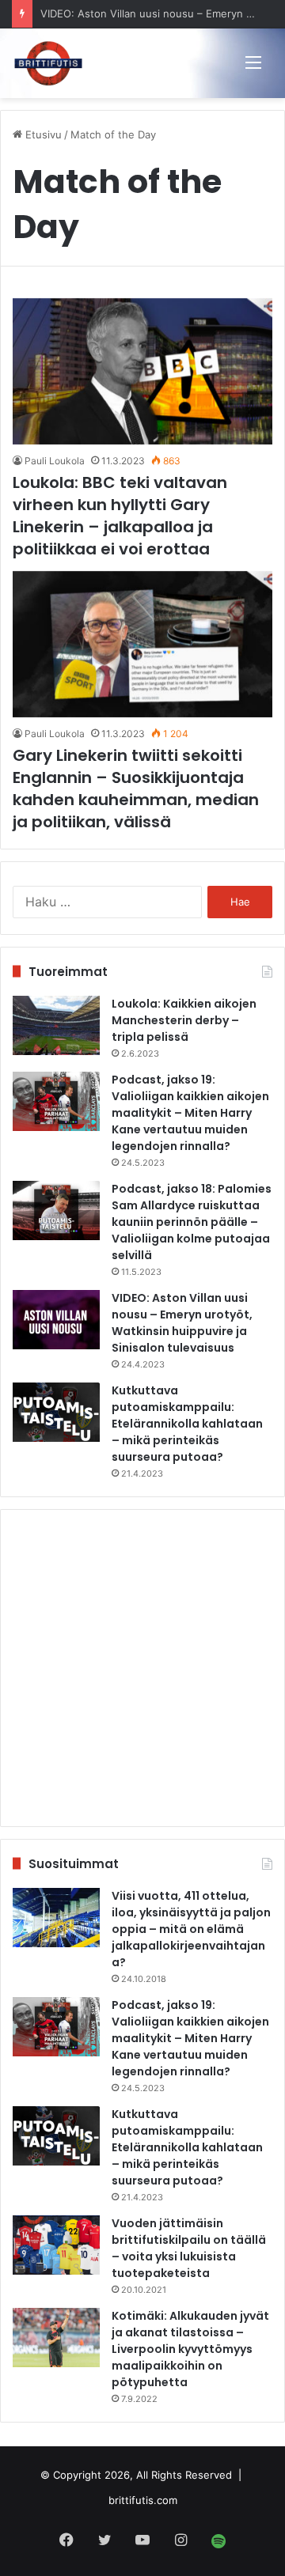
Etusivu (42, 134)
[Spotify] (218, 2541)
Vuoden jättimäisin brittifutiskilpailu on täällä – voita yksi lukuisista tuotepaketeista (189, 2248)
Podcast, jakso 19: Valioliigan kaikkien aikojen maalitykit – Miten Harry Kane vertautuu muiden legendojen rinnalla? (190, 1113)
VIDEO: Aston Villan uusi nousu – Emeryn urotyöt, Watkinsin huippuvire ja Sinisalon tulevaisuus (182, 1323)
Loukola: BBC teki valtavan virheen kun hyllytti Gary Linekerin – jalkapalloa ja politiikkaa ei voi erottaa (120, 516)
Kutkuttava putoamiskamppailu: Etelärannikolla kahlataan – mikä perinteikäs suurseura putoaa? (187, 1424)
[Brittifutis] (48, 63)
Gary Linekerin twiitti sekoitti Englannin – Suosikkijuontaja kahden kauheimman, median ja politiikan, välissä (136, 789)
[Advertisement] (142, 1668)
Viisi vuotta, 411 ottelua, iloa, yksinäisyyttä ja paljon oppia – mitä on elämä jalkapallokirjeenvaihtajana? (191, 1929)
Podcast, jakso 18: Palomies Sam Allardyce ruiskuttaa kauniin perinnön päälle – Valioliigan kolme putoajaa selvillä (192, 1222)
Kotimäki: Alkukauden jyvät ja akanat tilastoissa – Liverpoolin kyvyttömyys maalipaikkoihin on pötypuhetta (190, 2349)
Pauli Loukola (55, 461)
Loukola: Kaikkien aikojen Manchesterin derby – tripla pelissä (184, 1020)
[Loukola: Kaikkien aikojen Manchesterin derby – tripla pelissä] (56, 1025)
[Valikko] (253, 62)
